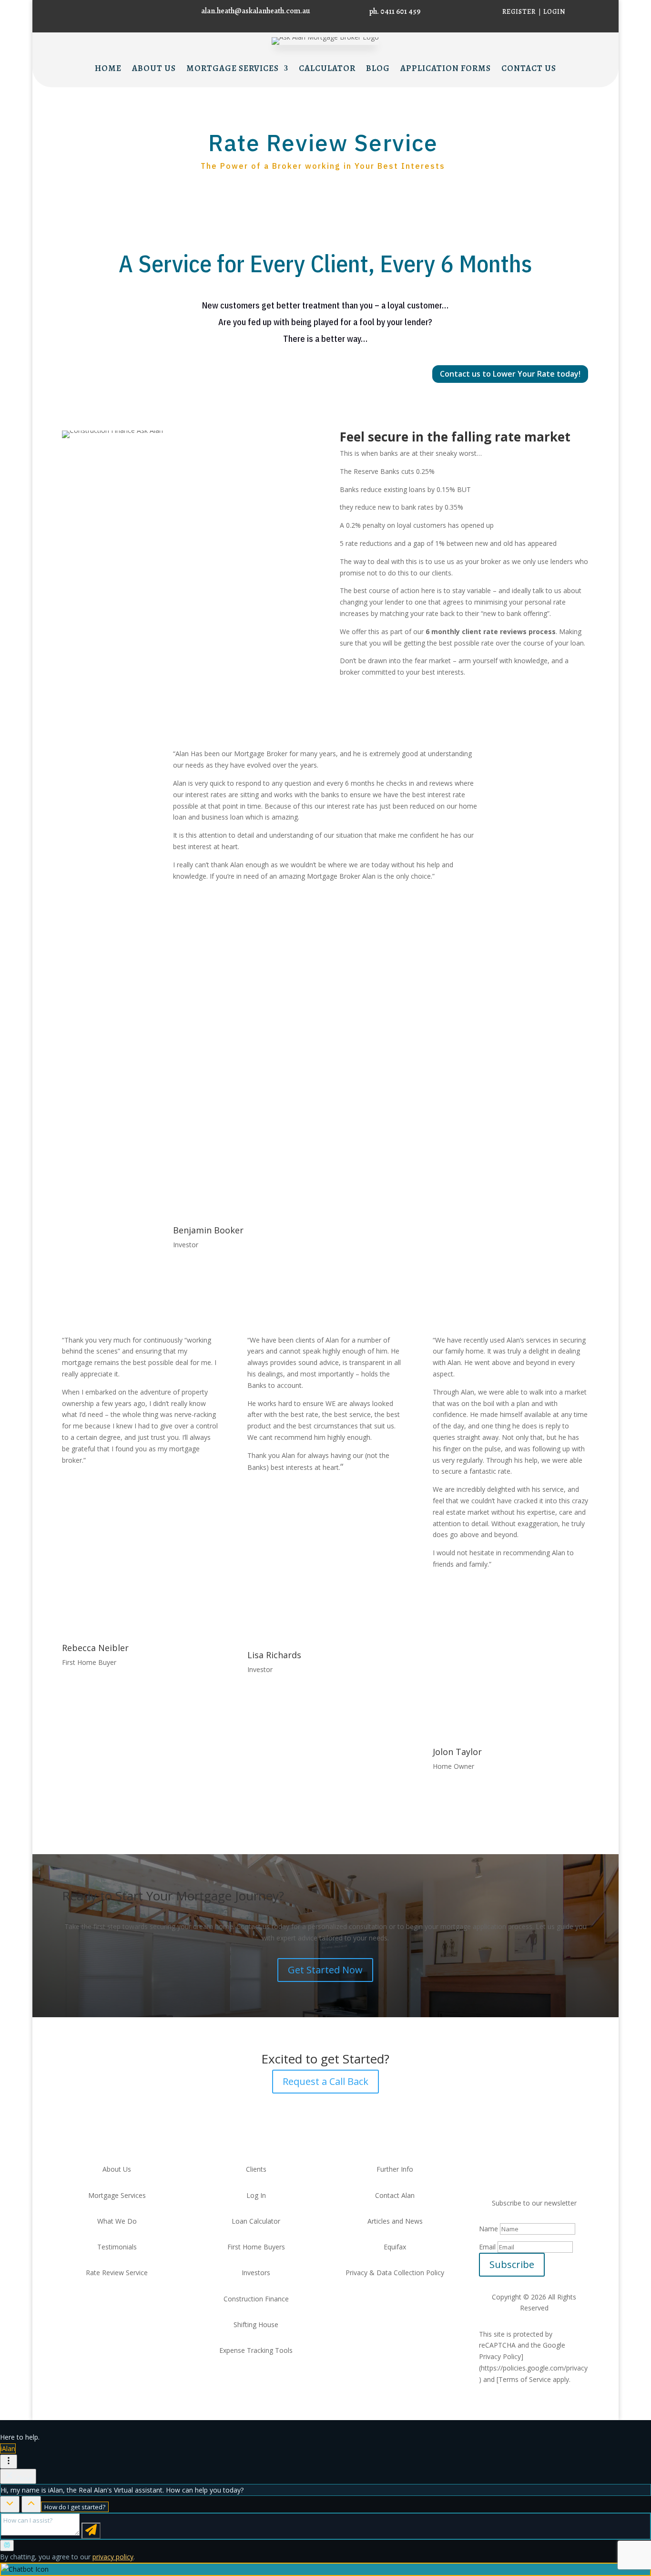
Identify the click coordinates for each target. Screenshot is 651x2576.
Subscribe (512, 2264)
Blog (378, 69)
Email (487, 2247)
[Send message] (91, 2531)
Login (554, 12)
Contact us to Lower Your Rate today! (510, 374)
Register (519, 12)
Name (488, 2229)
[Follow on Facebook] (70, 11)
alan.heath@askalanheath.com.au (256, 11)
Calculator (327, 69)
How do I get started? (75, 2507)
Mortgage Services (233, 69)
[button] (325, 2569)
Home (108, 69)
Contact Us (529, 69)
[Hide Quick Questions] (10, 2504)
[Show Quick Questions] (31, 2504)
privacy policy (113, 2557)
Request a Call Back (325, 2081)
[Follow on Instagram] (89, 11)
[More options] (9, 2462)
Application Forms (446, 69)
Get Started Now (325, 1970)
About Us (154, 69)
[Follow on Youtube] (534, 2171)
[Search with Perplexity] (7, 2545)
